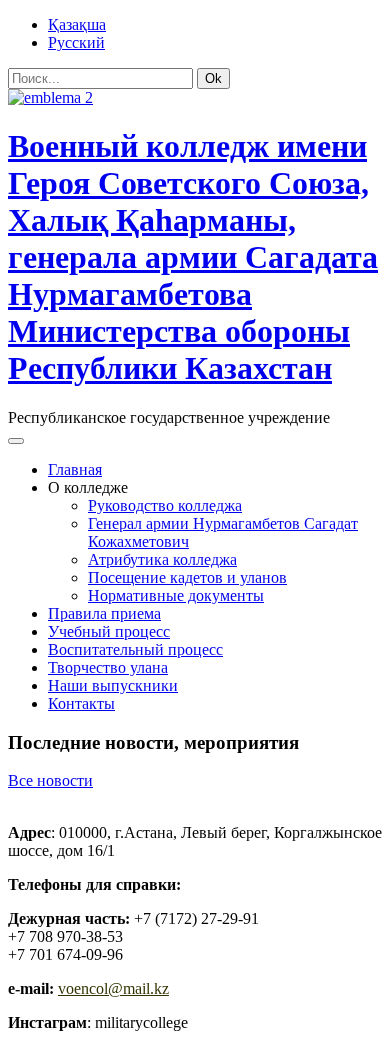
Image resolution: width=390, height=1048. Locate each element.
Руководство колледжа (165, 505)
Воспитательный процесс (135, 649)
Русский (76, 42)
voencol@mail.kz (113, 988)
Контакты (81, 703)
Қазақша (77, 24)
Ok (213, 78)
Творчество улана (108, 667)
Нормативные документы (176, 595)
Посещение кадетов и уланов (187, 577)
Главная (75, 469)
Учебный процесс (109, 631)
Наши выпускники (113, 685)
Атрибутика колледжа (162, 559)
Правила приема (104, 613)
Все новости (50, 780)
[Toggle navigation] (16, 441)
